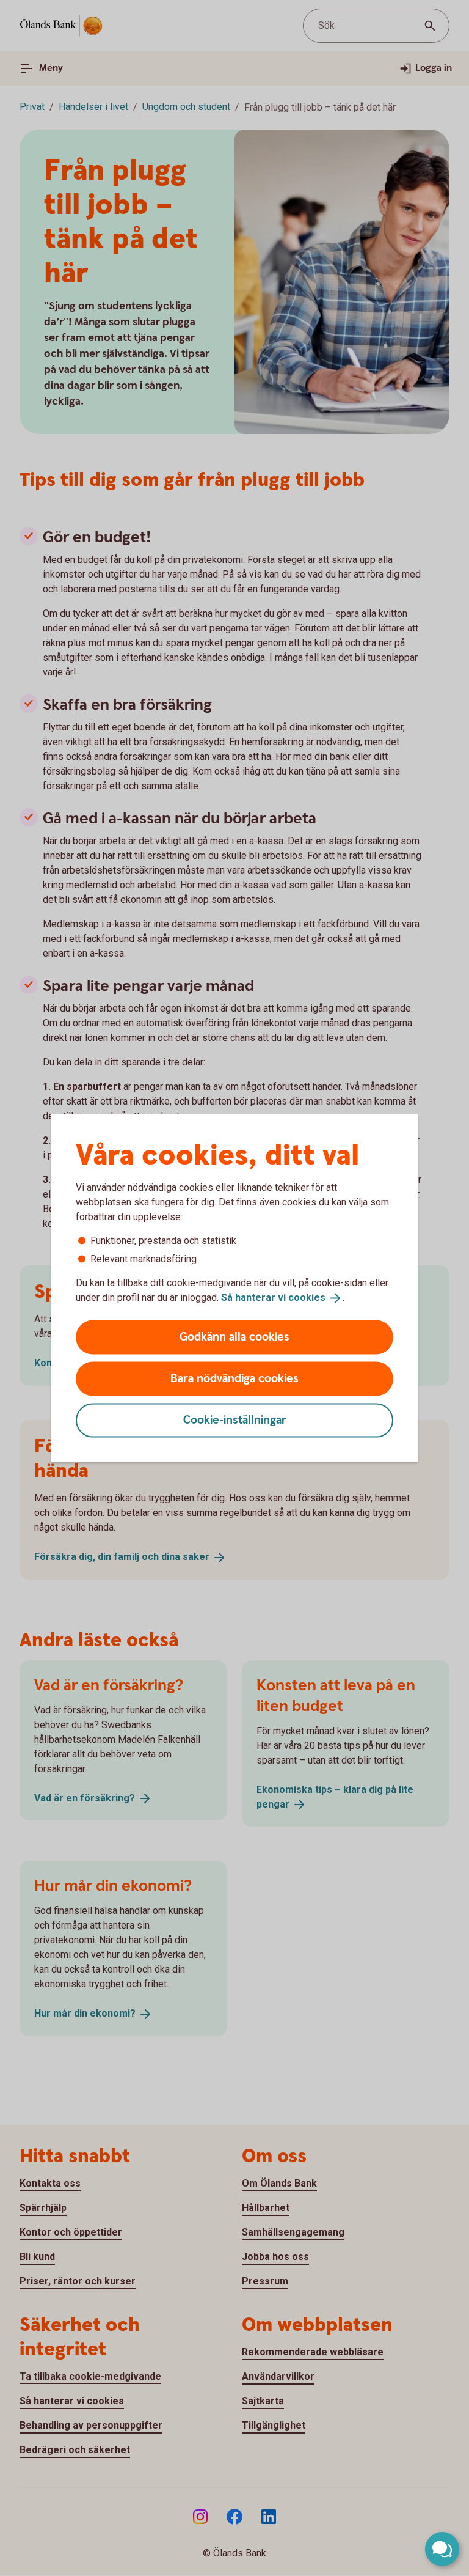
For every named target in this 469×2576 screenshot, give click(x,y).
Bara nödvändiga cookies (234, 1378)
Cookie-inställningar (235, 1420)
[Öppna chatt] (442, 2549)
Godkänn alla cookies (234, 1337)
